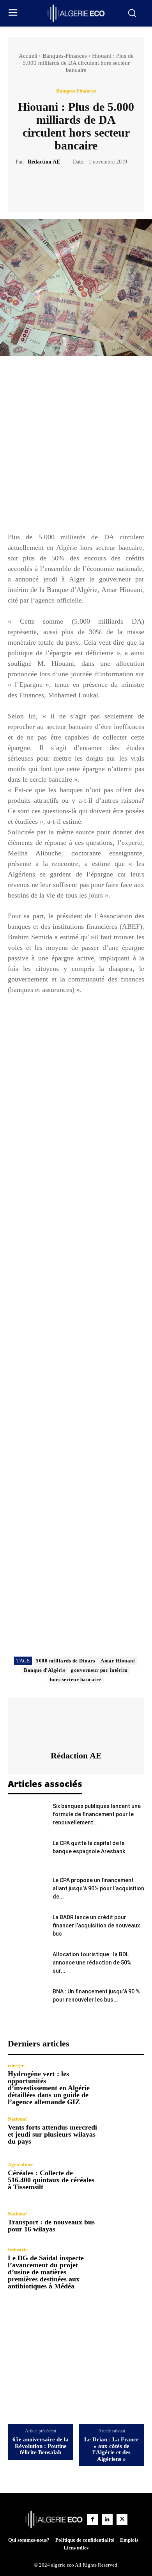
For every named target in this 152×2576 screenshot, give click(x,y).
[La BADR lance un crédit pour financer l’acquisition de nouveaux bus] (27, 1927)
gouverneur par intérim (99, 1670)
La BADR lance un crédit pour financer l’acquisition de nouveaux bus (96, 1925)
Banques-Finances (65, 56)
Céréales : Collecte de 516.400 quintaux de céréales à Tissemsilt (51, 2180)
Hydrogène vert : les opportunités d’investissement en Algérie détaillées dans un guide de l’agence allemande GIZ (49, 2088)
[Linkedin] (107, 2519)
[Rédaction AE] (76, 1724)
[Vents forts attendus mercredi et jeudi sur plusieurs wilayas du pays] (124, 2131)
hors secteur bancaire (76, 1679)
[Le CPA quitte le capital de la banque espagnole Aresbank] (27, 1853)
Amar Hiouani (118, 1661)
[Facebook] (49, 185)
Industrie (18, 2250)
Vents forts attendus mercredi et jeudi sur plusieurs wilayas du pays (52, 2134)
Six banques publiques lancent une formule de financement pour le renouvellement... (97, 1814)
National (17, 2119)
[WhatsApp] (103, 185)
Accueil (28, 56)
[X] (67, 185)
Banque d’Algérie (45, 1670)
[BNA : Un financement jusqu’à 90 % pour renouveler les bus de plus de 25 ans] (27, 2001)
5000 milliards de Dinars (65, 1661)
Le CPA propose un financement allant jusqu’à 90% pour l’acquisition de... (98, 1888)
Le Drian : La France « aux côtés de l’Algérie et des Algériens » (111, 2449)
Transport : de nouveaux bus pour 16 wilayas (51, 2226)
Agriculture (21, 2164)
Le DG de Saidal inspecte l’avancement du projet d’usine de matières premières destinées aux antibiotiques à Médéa (46, 2272)
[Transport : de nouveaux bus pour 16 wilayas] (124, 2222)
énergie (16, 2065)
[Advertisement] (76, 448)
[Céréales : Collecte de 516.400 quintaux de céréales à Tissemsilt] (124, 2176)
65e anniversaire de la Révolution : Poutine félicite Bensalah (41, 2446)
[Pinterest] (85, 185)
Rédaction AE (44, 162)
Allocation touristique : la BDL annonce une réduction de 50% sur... (92, 1963)
